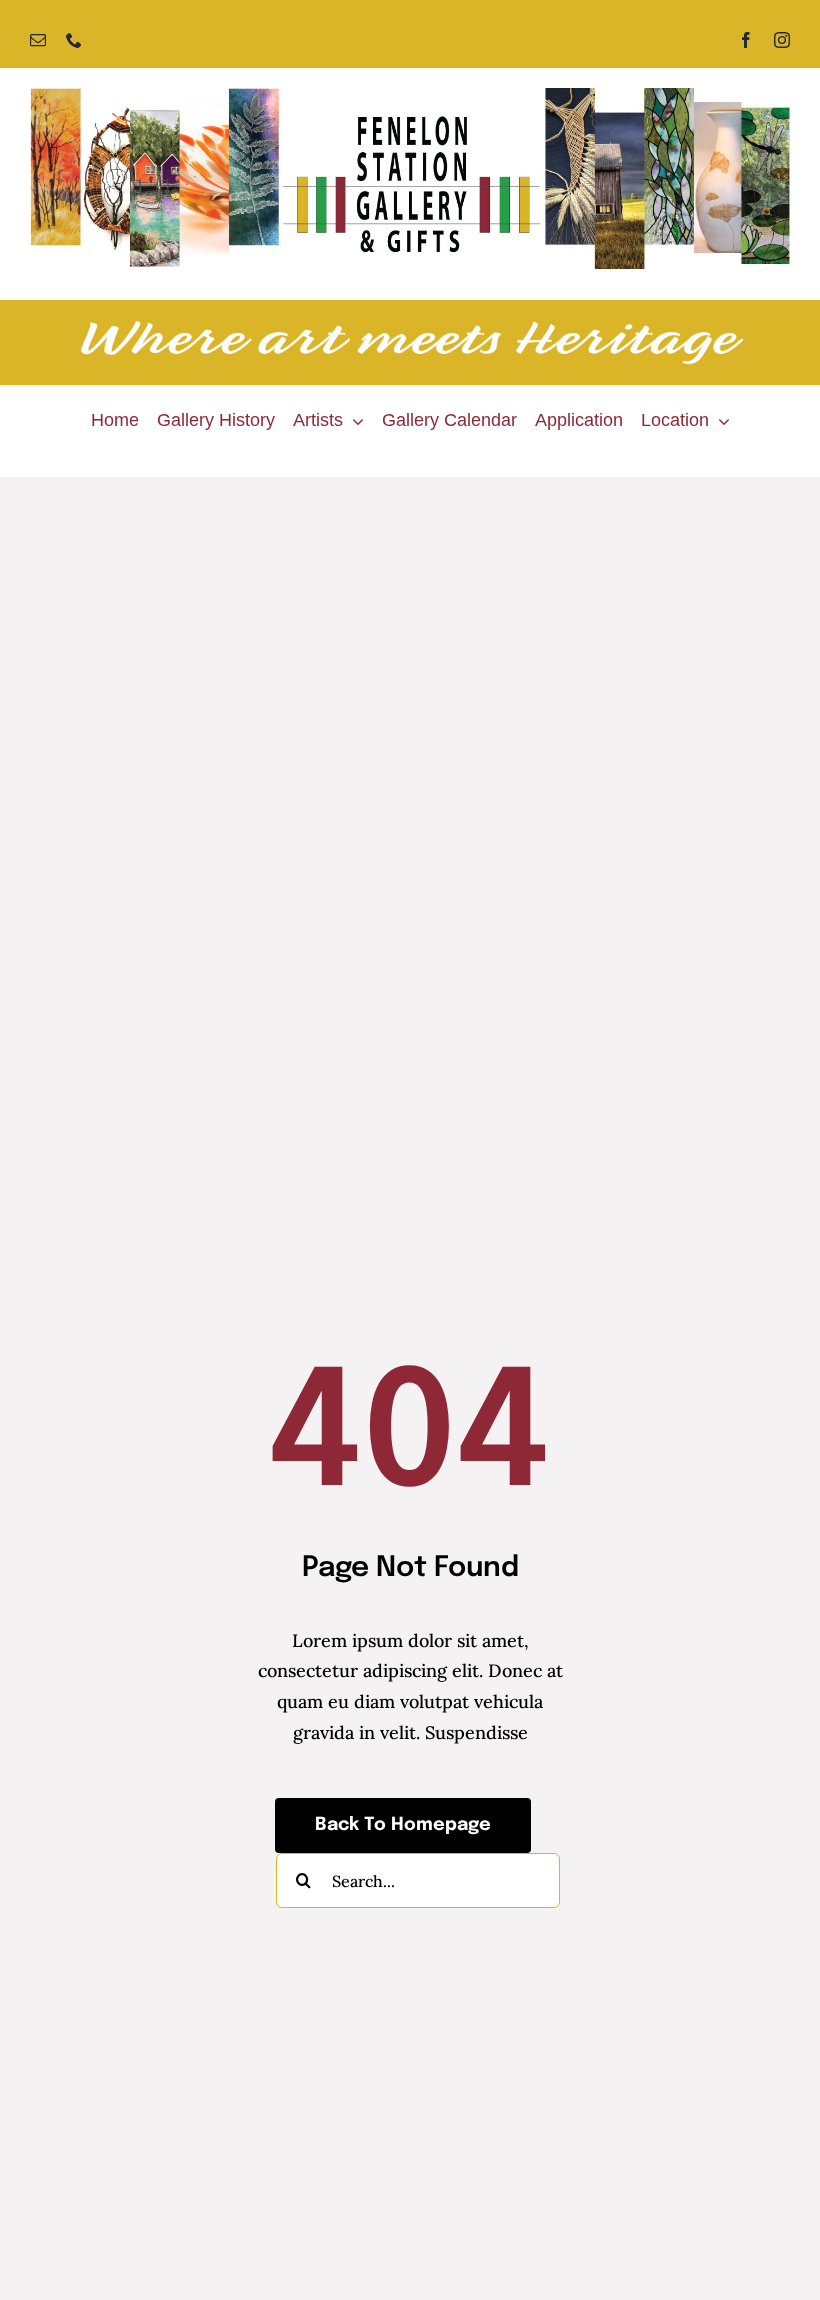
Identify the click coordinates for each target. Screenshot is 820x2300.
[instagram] (782, 40)
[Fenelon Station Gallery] (410, 96)
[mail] (38, 40)
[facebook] (746, 40)
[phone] (74, 40)
